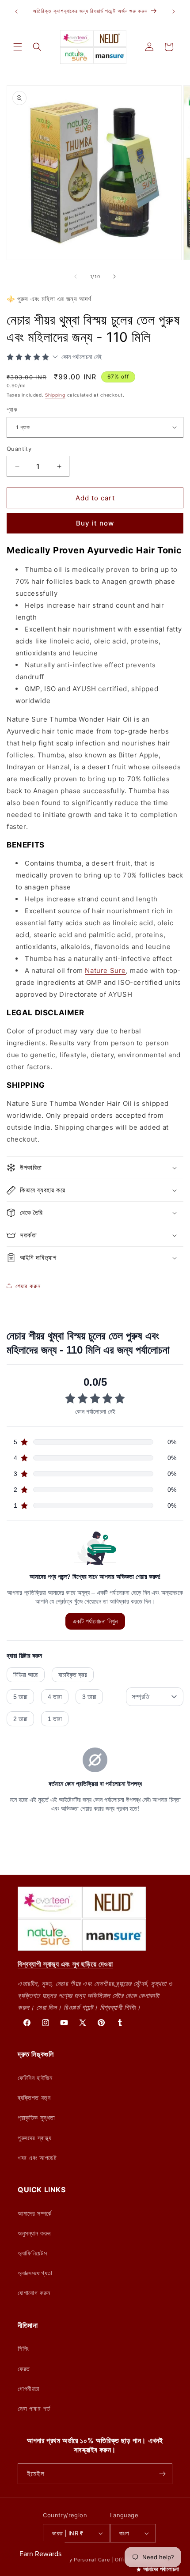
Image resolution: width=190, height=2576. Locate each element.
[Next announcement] (174, 11)
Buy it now (95, 523)
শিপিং (23, 2348)
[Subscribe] (162, 2474)
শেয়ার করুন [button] (28, 1286)
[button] (18, 47)
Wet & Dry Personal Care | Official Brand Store (106, 2560)
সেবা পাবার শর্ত (34, 2408)
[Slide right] (114, 276)
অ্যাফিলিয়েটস (32, 2253)
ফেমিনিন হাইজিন (35, 2078)
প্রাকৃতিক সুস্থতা (36, 2117)
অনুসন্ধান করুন (34, 2233)
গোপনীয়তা (29, 2389)
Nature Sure (105, 970)
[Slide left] (76, 276)
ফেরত (24, 2369)
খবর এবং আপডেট (37, 2158)
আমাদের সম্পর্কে (35, 2213)
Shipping (55, 395)
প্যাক (12, 409)
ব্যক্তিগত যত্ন (34, 2097)
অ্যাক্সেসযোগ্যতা (35, 2273)
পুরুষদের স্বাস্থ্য (35, 2138)
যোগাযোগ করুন (34, 2293)
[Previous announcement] (16, 11)
